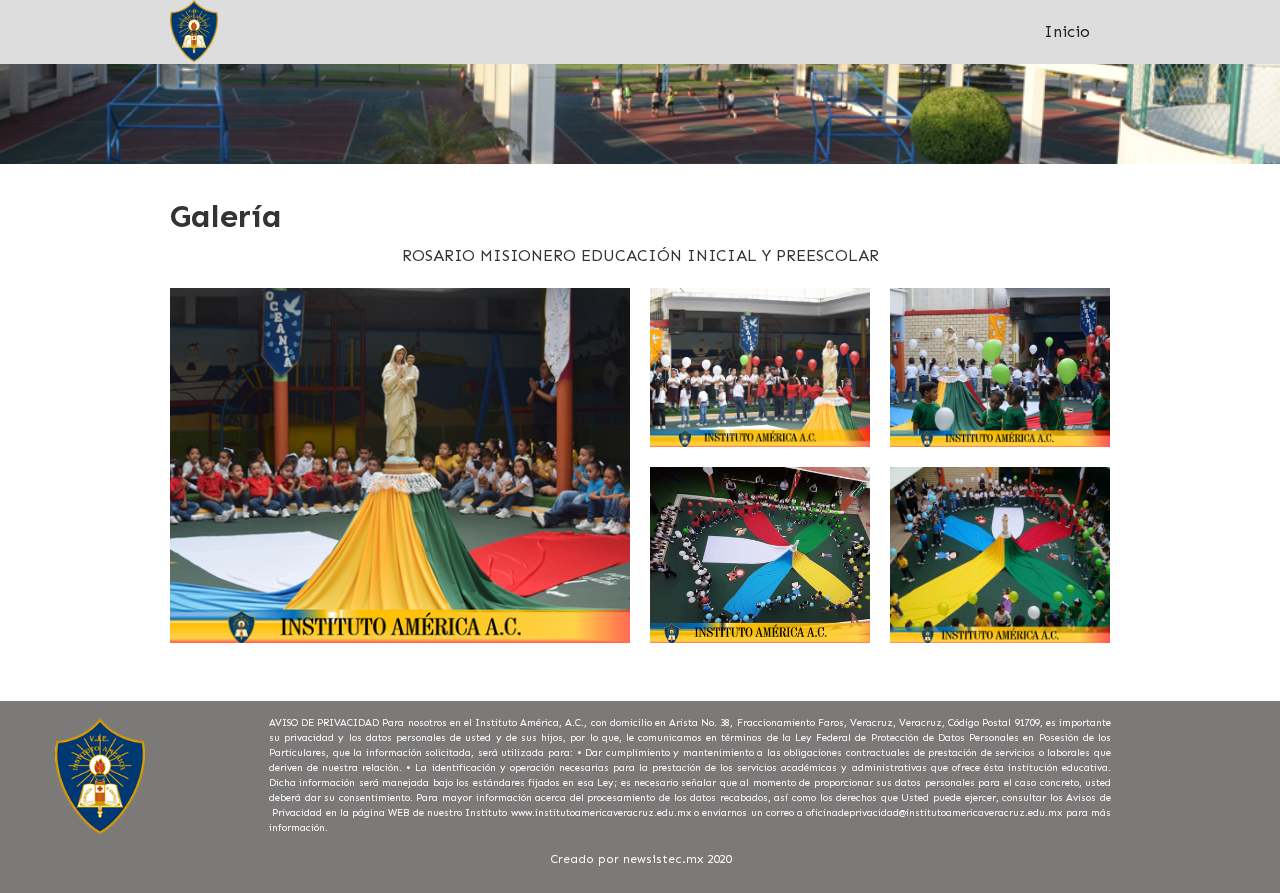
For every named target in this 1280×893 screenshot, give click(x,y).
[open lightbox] (400, 465)
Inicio (1067, 31)
